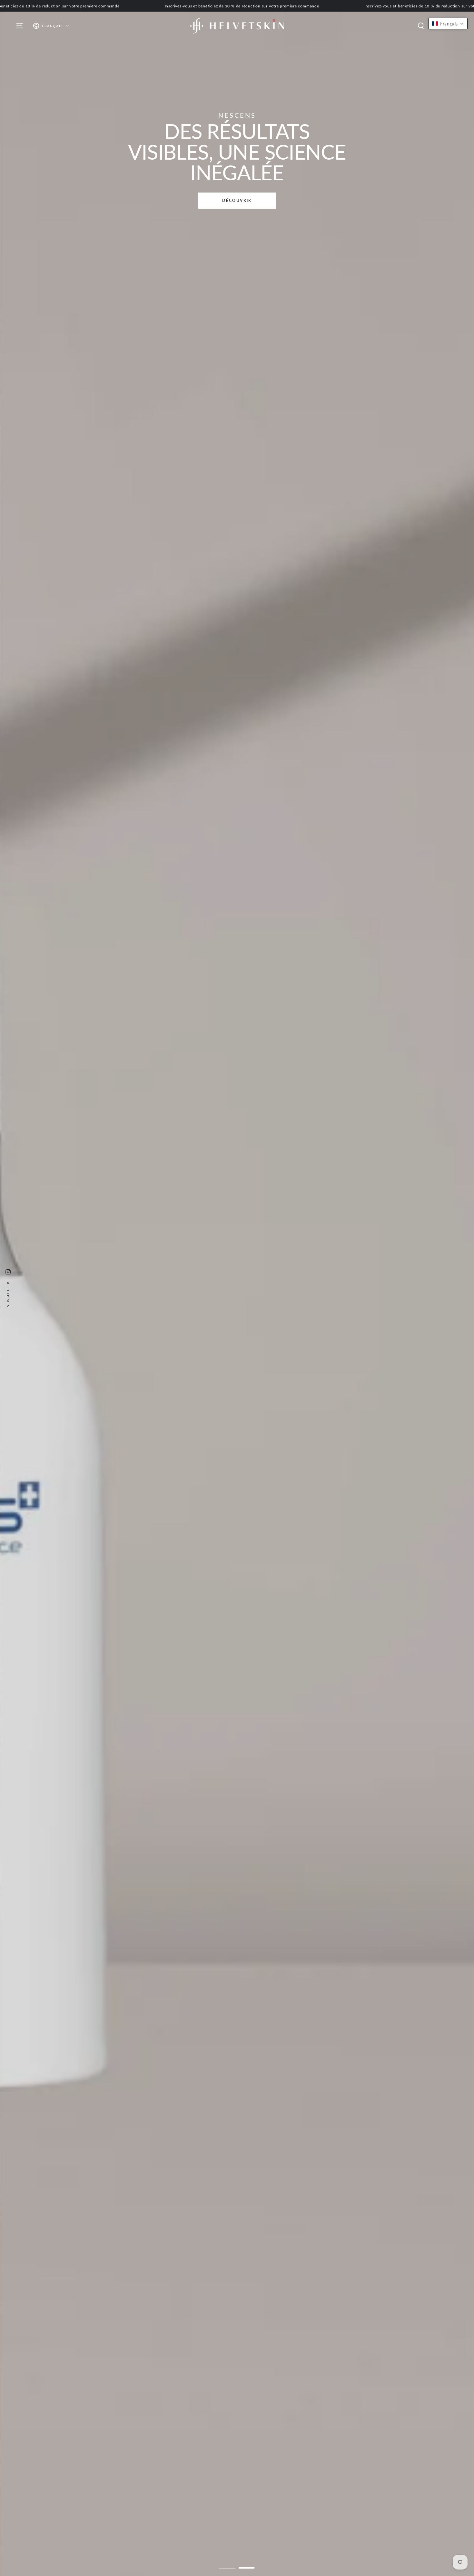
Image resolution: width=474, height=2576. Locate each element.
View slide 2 (247, 2563)
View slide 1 (227, 2563)
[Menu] (20, 26)
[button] (421, 26)
